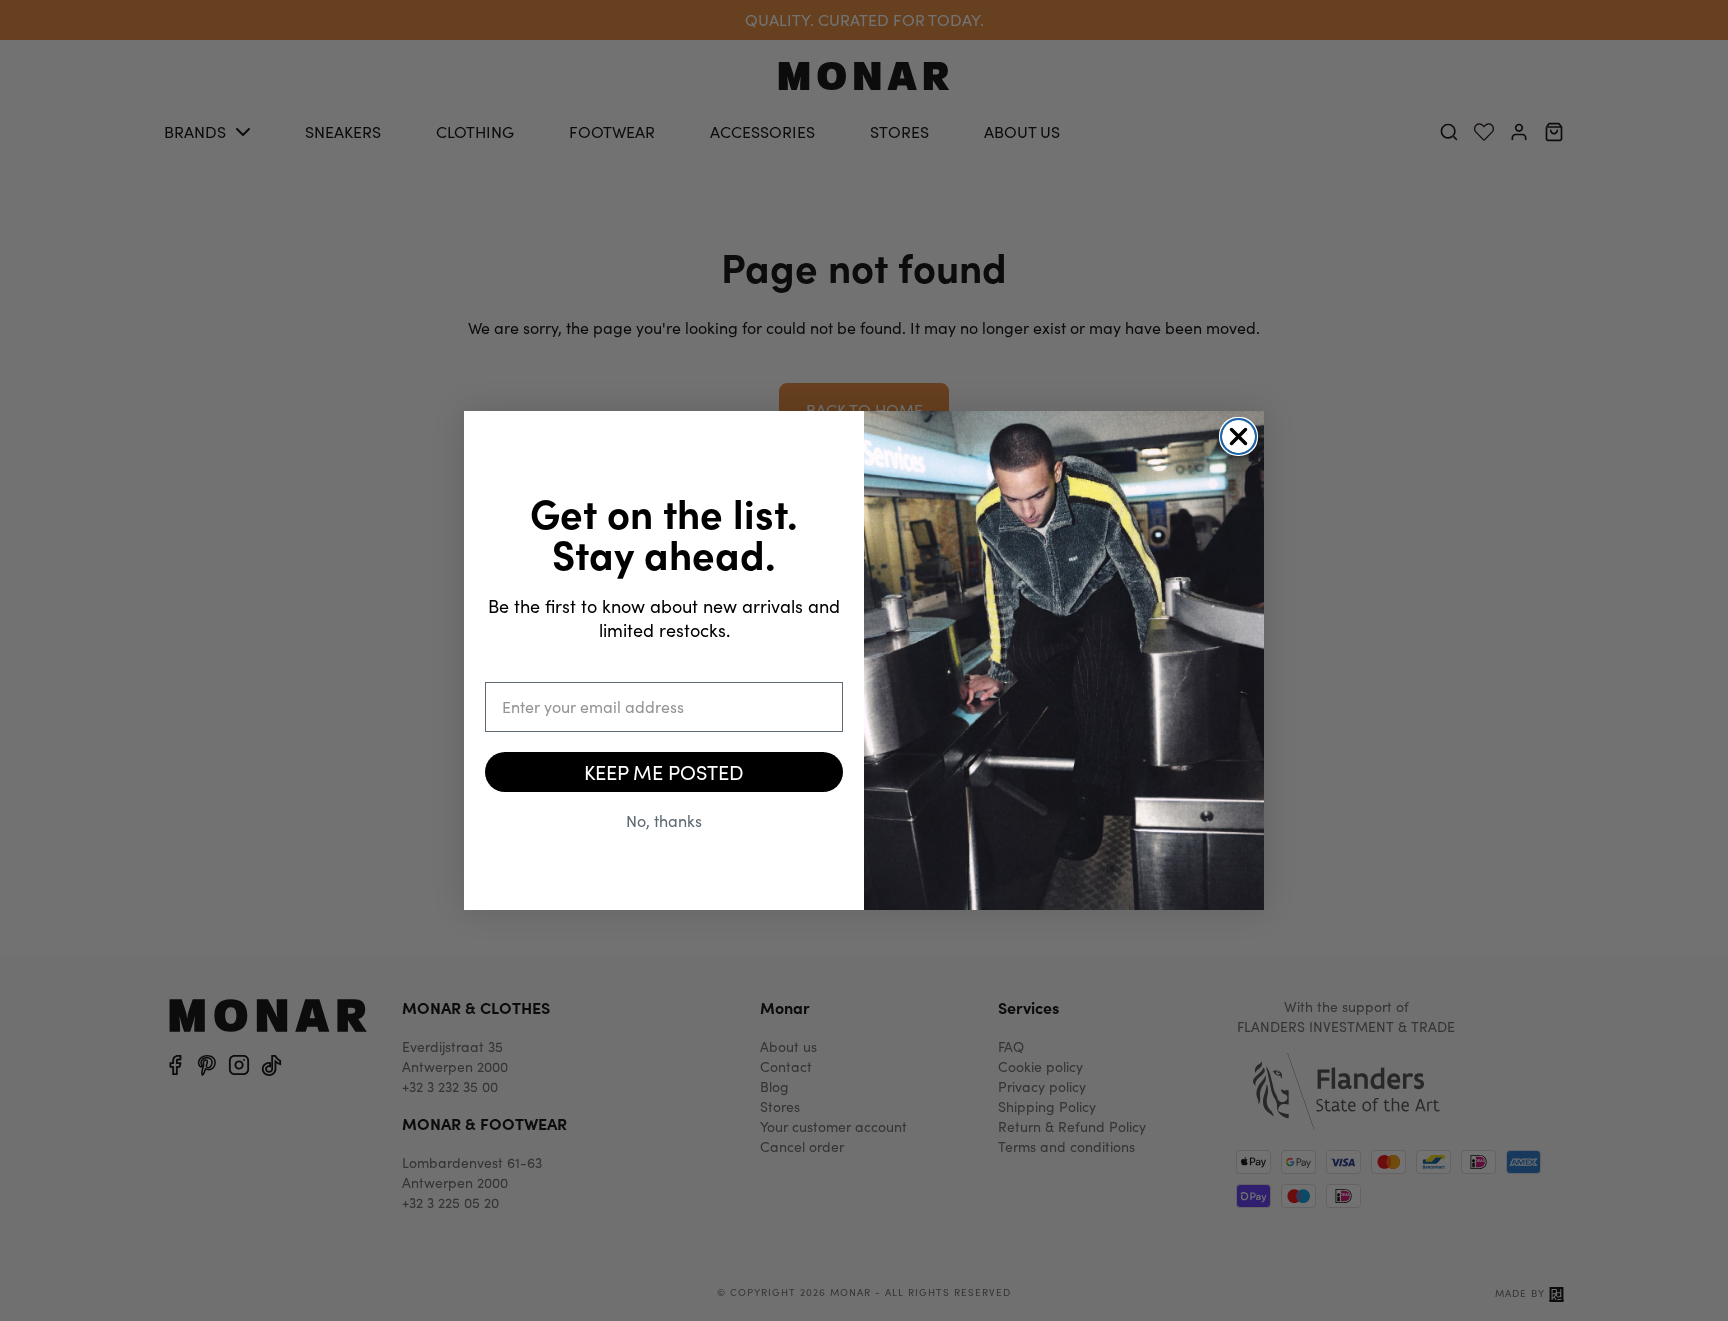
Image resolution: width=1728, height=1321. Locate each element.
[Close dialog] (1238, 436)
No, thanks (664, 820)
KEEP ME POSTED (664, 771)
